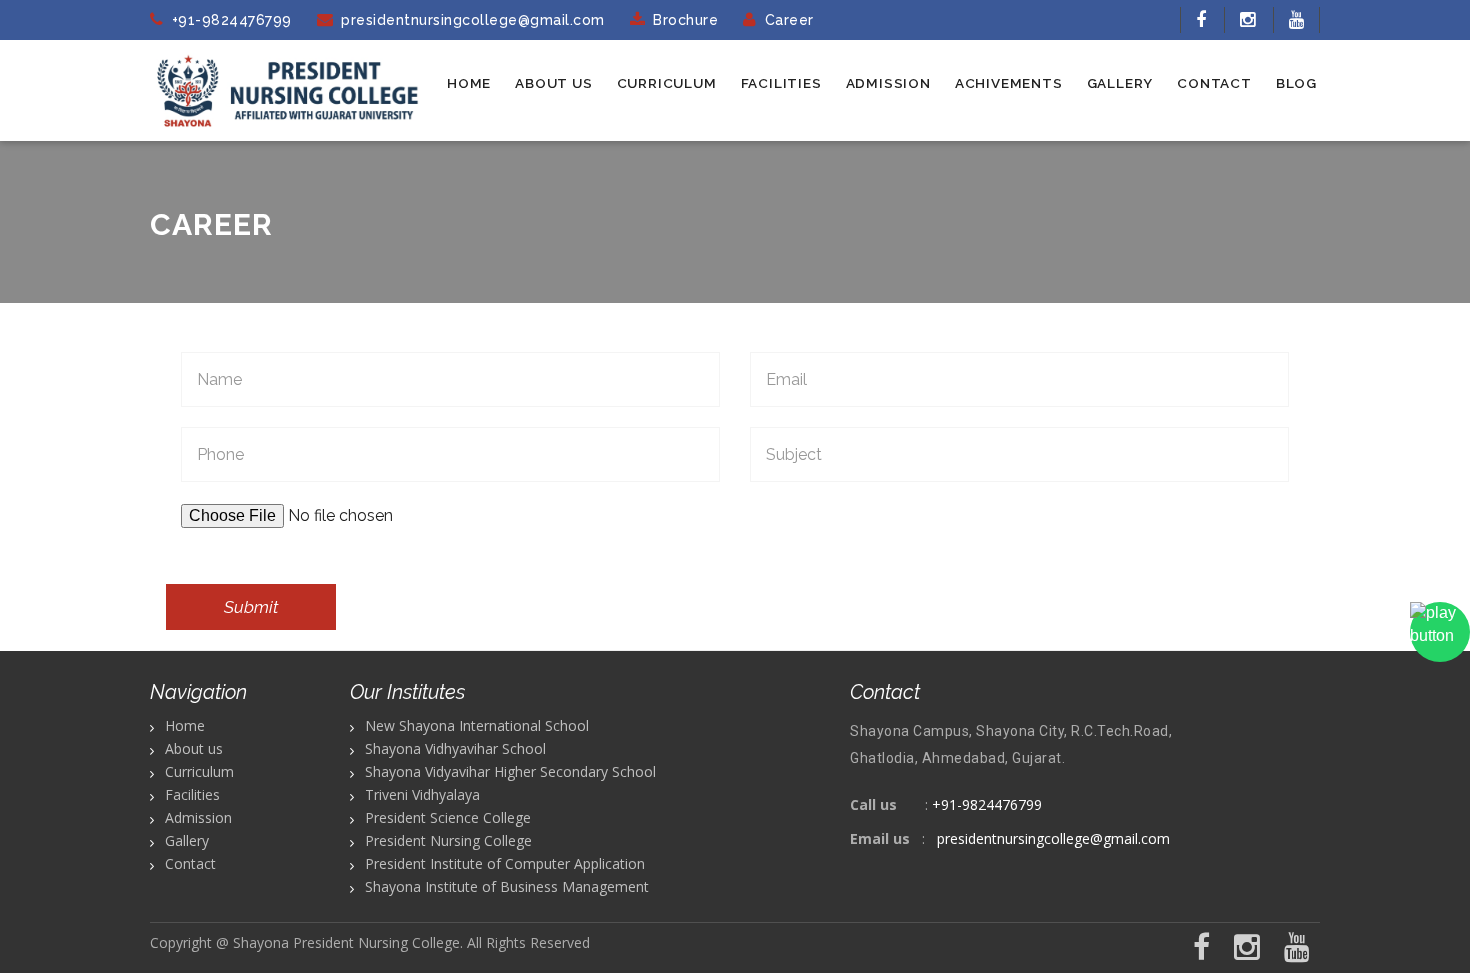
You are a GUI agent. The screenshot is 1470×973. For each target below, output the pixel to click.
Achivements (1009, 83)
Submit (251, 607)
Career (789, 20)
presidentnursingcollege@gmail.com (473, 20)
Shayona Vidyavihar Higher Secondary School (510, 771)
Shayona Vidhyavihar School (455, 748)
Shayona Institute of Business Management (507, 886)
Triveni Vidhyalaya (422, 794)
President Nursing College (448, 840)
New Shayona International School (477, 725)
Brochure (685, 20)
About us (553, 83)
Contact (1214, 83)
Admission (888, 83)
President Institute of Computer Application (505, 863)
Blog (1296, 83)
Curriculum (667, 83)
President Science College (448, 817)
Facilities (781, 83)
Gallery (1120, 83)
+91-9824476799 (232, 20)
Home (469, 83)
